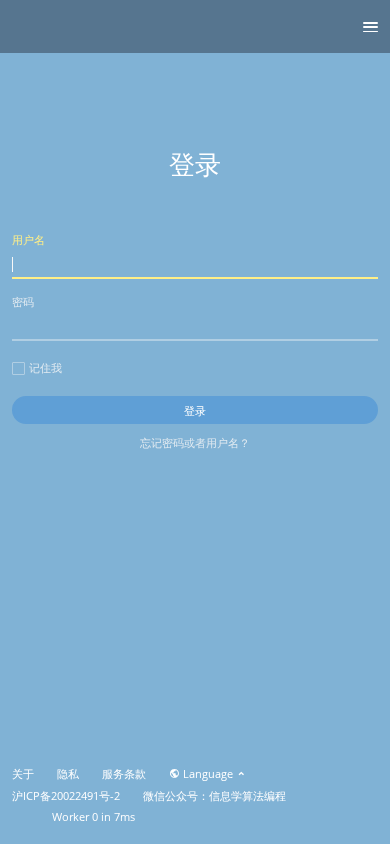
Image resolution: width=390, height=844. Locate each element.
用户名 (28, 239)
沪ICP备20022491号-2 (66, 796)
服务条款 (124, 774)
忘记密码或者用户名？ (195, 442)
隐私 (68, 774)
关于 (23, 774)
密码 (23, 301)
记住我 (45, 367)
